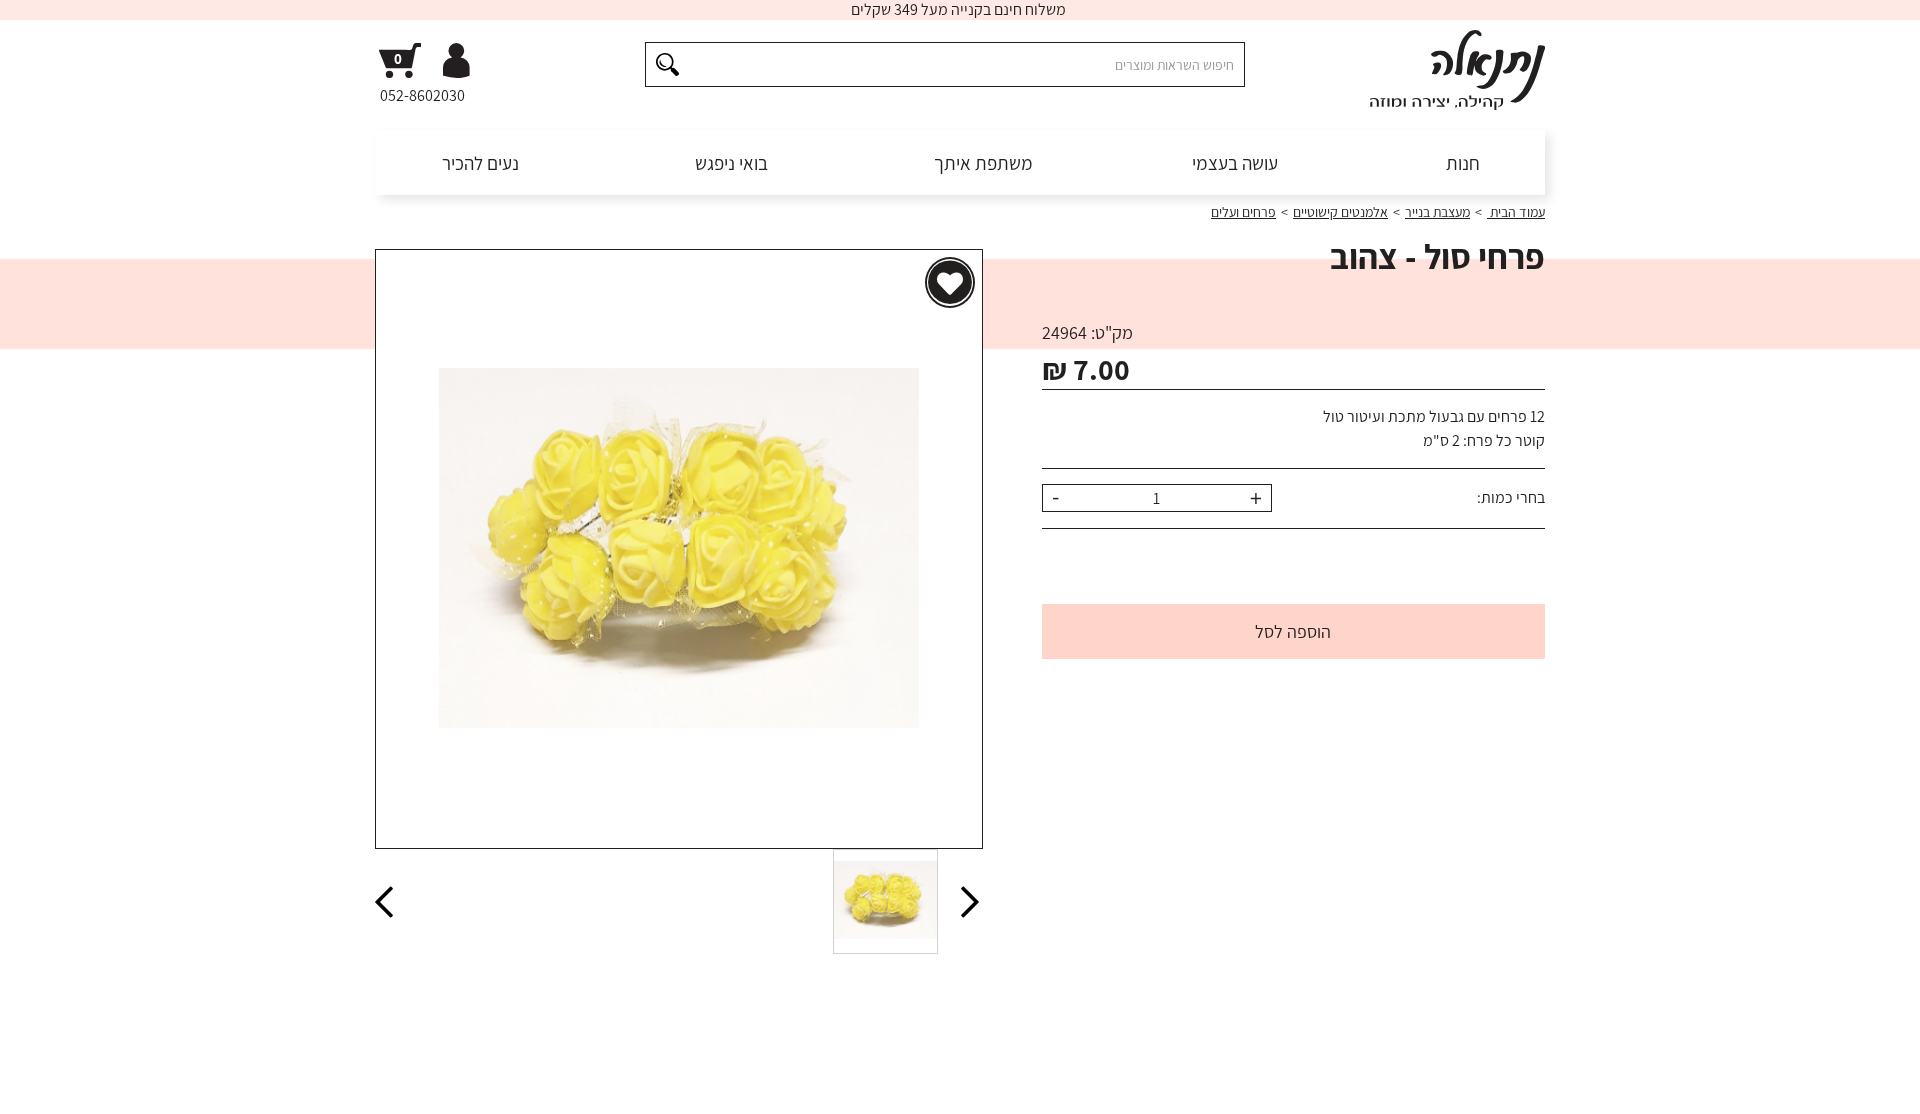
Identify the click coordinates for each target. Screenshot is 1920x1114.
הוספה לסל (1293, 631)
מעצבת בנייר (1437, 212)
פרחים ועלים (1243, 212)
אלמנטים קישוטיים (1340, 212)
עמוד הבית (1516, 212)
